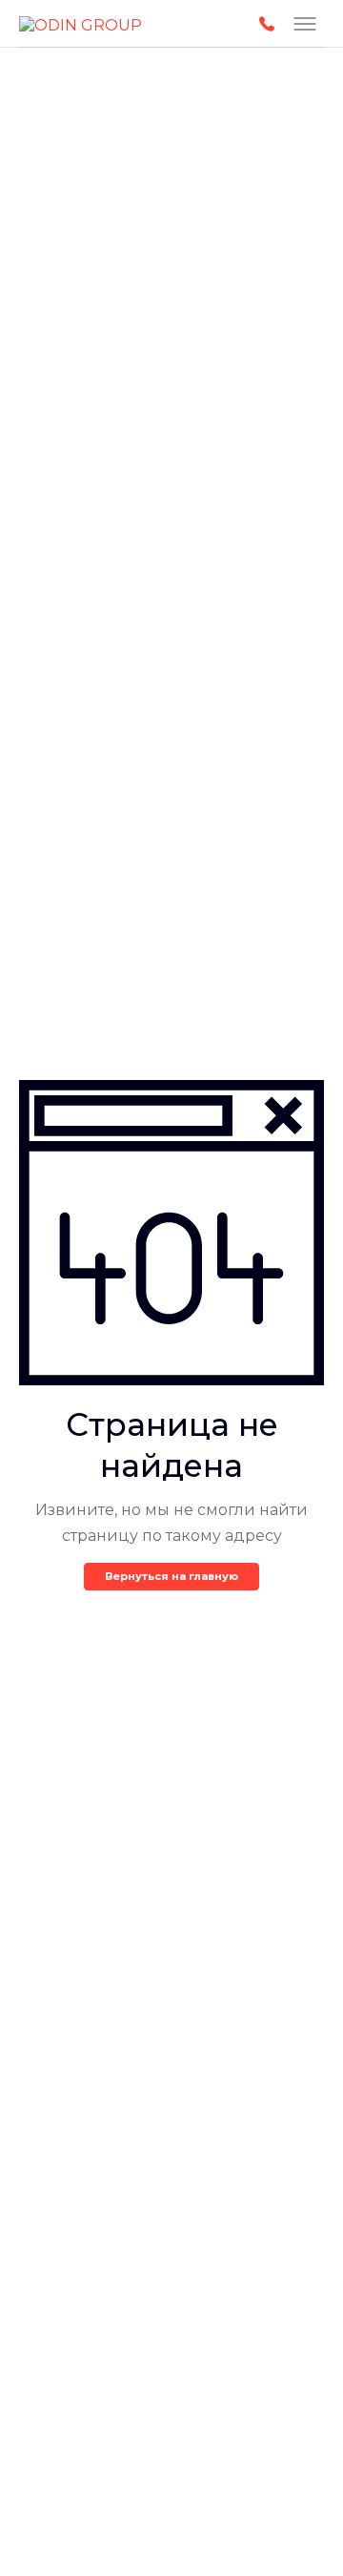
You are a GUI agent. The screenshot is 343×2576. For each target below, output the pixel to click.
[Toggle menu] (305, 24)
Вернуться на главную (171, 1576)
